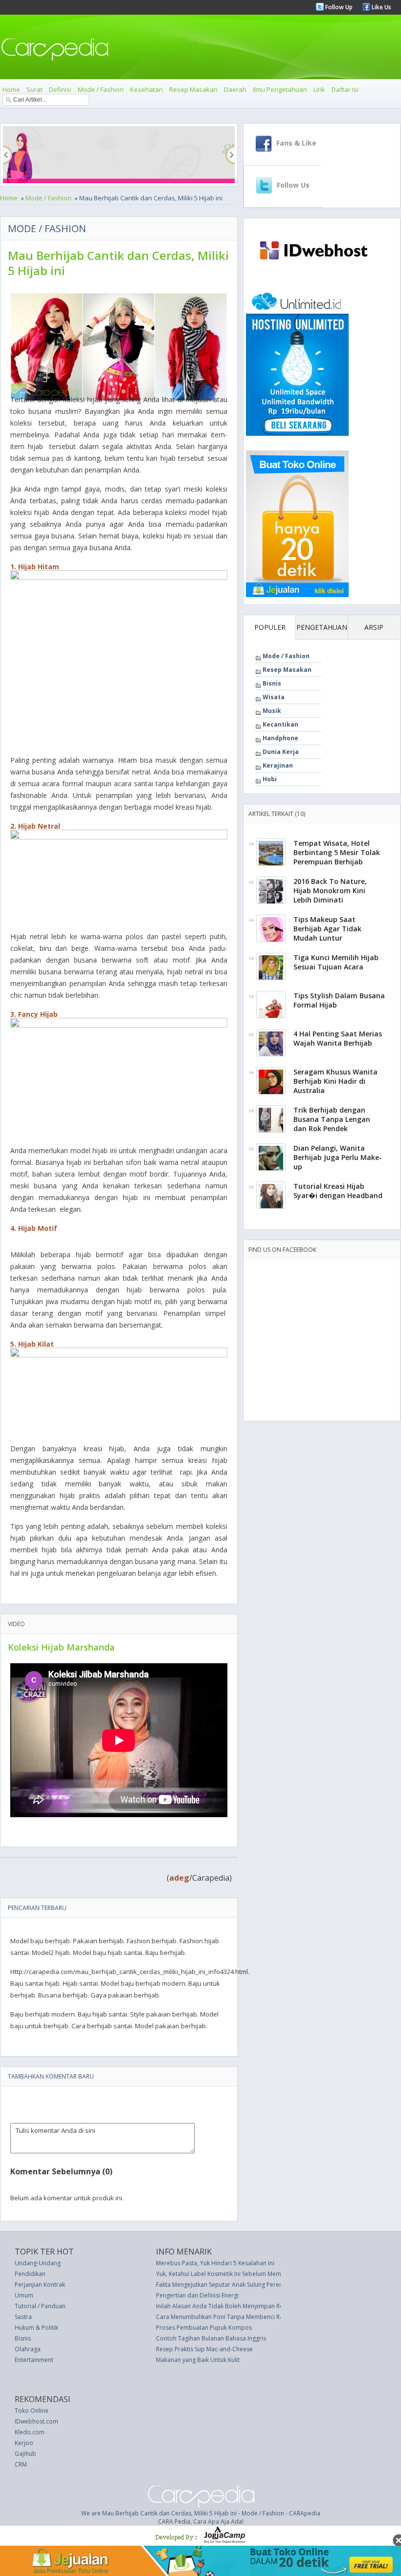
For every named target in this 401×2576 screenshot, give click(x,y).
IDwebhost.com (36, 2421)
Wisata (274, 697)
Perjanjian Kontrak (40, 2285)
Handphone (280, 738)
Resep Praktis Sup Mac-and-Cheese (204, 2349)
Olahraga (28, 2349)
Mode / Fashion (101, 89)
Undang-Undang (38, 2263)
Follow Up (338, 7)
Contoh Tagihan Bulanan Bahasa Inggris (211, 2338)
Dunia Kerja (281, 752)
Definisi (60, 89)
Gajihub (25, 2454)
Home (11, 89)
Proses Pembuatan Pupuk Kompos (204, 2328)
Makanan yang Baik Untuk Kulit (198, 2360)
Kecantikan (280, 724)
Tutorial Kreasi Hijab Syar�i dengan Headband (338, 1191)
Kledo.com (30, 2432)
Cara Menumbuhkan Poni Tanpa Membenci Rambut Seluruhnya (243, 2317)
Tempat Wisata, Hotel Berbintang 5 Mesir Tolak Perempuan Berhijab (337, 852)
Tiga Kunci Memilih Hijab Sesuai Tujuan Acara (336, 962)
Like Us (381, 7)
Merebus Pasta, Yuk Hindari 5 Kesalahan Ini (215, 2263)
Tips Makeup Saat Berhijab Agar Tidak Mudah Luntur (327, 929)
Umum (24, 2295)
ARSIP (374, 627)
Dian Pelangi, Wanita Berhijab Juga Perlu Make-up (338, 1157)
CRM (21, 2464)
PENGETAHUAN (322, 627)
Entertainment (34, 2360)
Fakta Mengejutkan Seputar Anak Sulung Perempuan (227, 2285)
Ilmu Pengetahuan (280, 89)
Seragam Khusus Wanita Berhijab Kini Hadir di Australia (335, 1081)
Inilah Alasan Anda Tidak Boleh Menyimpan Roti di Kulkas (234, 2306)
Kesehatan (146, 89)
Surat (34, 89)
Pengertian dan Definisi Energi (197, 2295)
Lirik (319, 89)
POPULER (270, 627)
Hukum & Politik (36, 2328)
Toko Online (32, 2411)
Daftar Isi (345, 89)
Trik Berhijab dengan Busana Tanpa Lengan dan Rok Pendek (332, 1119)
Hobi (270, 779)
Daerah (235, 89)
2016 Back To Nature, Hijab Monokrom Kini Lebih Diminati (330, 891)
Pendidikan (30, 2274)
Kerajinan (278, 765)
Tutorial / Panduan (40, 2306)
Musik (272, 711)
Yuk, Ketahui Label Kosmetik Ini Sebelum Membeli (224, 2274)
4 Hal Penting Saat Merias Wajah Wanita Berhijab (338, 1038)
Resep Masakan (193, 89)
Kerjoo (24, 2443)
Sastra (23, 2317)
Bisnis (272, 683)
